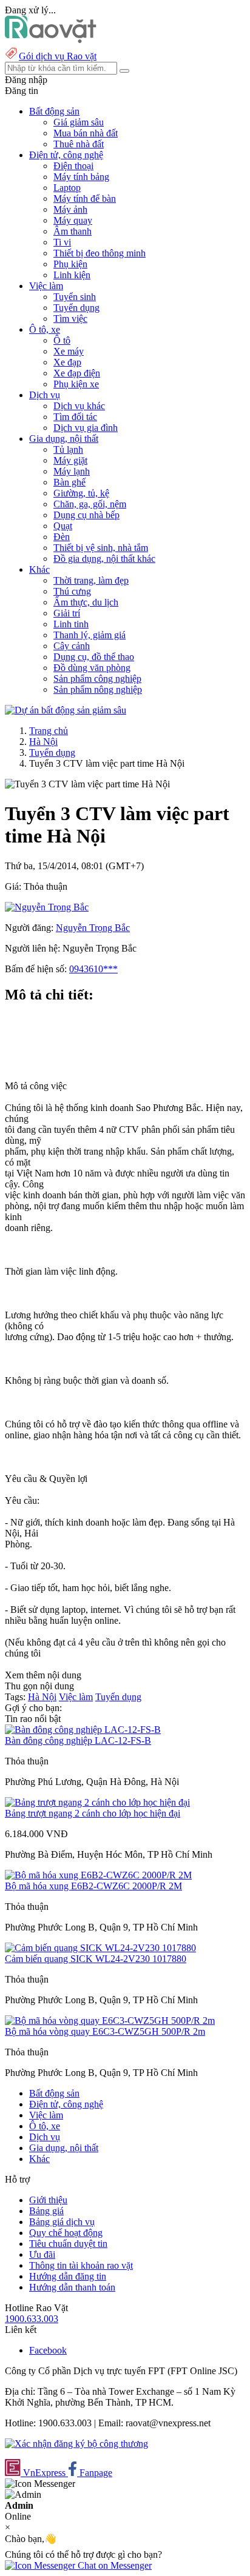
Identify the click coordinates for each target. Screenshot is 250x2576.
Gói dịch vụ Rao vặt (58, 56)
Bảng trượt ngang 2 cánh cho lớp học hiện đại (93, 1813)
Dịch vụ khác (79, 406)
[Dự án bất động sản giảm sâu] (66, 710)
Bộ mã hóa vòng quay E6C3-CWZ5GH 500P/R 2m (105, 2031)
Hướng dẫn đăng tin (68, 2276)
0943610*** (93, 969)
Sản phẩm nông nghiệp (98, 689)
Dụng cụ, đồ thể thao (94, 657)
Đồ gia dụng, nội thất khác (104, 559)
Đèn (62, 537)
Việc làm (76, 1697)
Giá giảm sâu (79, 122)
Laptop (67, 188)
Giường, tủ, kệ (81, 493)
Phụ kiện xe (76, 384)
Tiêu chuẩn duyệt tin (68, 2244)
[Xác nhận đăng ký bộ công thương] (76, 2444)
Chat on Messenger (113, 2565)
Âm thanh (73, 231)
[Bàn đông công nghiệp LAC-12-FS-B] (83, 1730)
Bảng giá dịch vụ (62, 2222)
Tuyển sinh (75, 297)
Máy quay (73, 220)
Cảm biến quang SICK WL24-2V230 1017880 (96, 1959)
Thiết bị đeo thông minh (100, 253)
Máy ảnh (70, 209)
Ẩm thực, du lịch (86, 602)
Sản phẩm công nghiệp (97, 679)
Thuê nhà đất (79, 144)
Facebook (48, 2350)
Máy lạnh (72, 471)
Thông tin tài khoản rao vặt (81, 2265)
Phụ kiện (70, 264)
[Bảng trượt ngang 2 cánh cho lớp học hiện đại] (97, 1802)
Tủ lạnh (68, 449)
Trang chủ (49, 731)
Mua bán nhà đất (86, 133)
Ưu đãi (42, 2254)
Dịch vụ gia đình (86, 428)
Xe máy (69, 351)
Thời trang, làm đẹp (91, 580)
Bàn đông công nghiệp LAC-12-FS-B (78, 1740)
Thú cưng (72, 591)
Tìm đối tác (75, 417)
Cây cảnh (72, 646)
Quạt (63, 526)
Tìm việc (70, 319)
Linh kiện (72, 275)
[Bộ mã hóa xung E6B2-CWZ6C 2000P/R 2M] (98, 1875)
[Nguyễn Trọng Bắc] (47, 907)
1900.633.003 (32, 2319)
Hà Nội (43, 742)
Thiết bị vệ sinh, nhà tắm (101, 548)
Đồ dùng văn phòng (92, 668)
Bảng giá (46, 2211)
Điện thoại (73, 166)
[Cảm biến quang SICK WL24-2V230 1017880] (100, 1948)
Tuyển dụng (76, 308)
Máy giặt (70, 460)
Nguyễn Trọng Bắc (93, 928)
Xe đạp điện (77, 373)
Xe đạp (67, 362)
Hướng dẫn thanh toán (72, 2287)
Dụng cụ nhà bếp (86, 515)
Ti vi (62, 242)
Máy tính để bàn (85, 199)
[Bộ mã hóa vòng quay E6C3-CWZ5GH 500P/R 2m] (110, 2020)
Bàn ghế (69, 482)
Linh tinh (71, 624)
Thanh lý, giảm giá (90, 635)
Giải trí (67, 613)
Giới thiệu (48, 2200)
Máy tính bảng (81, 177)
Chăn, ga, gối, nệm (90, 504)
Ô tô (62, 340)
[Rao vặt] (51, 40)
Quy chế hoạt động (66, 2233)
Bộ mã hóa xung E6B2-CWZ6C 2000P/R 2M (93, 1886)
